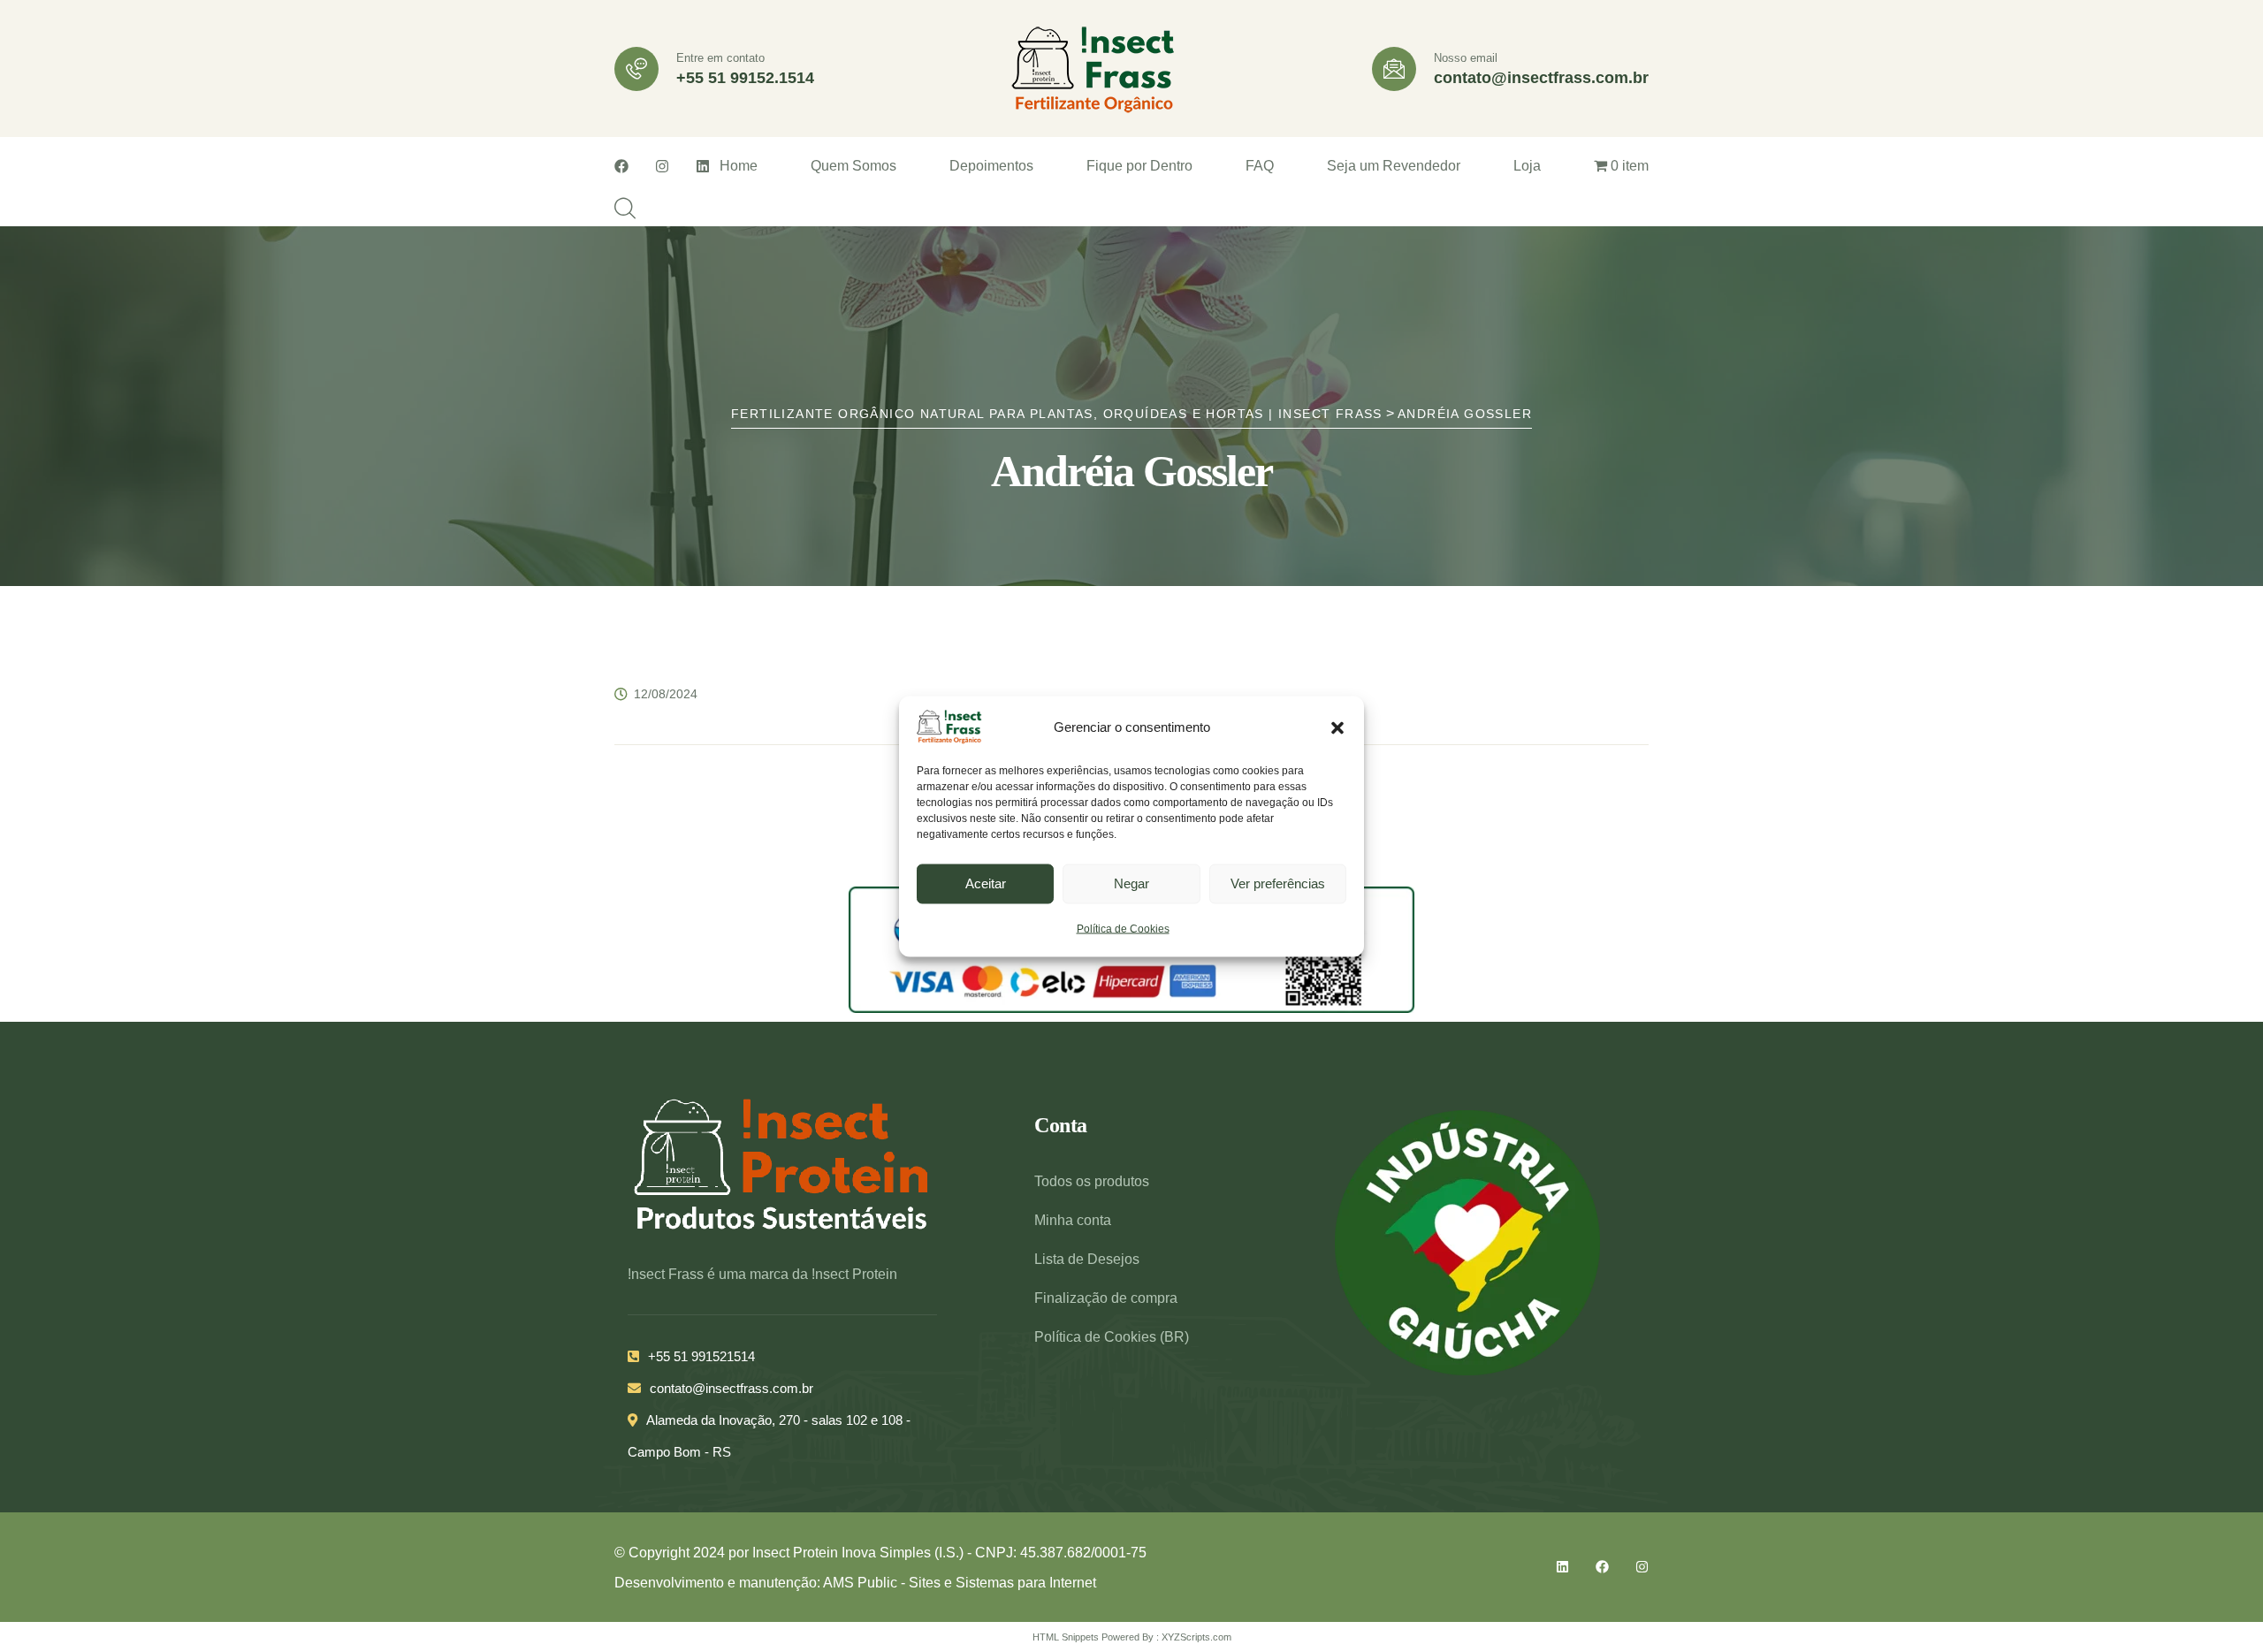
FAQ (1260, 166)
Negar (1131, 883)
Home (739, 166)
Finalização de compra (1106, 1298)
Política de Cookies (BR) (1112, 1337)
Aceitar (986, 883)
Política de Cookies (1123, 928)
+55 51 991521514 (701, 1356)
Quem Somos (853, 166)
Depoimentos (991, 166)
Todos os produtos (1092, 1181)
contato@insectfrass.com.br (1541, 78)
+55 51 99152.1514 (745, 78)
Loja (1527, 166)
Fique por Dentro (1139, 166)
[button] (1337, 727)
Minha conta (1073, 1220)
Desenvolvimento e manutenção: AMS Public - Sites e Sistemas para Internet (855, 1583)
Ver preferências (1278, 883)
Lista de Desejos (1087, 1259)
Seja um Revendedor (1394, 166)
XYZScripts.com (1196, 1637)
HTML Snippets (1066, 1637)
